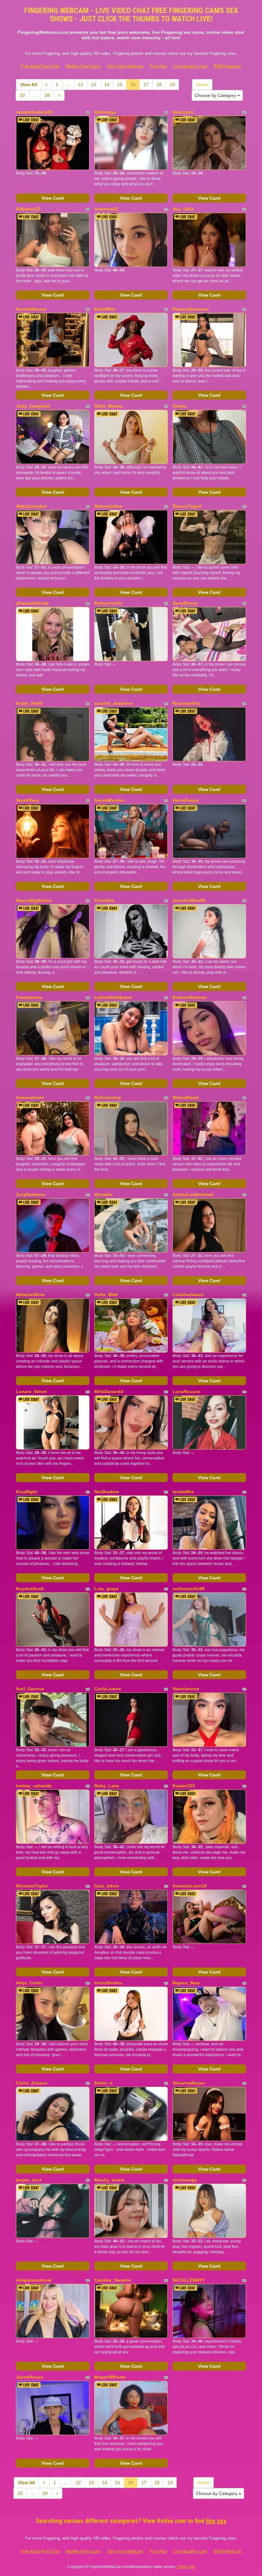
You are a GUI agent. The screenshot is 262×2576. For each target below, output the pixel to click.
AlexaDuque (186, 800)
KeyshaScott (30, 1589)
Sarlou (180, 406)
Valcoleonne (186, 1689)
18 (159, 85)
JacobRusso (30, 2377)
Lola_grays (106, 1589)
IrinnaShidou (108, 1983)
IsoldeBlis (183, 1492)
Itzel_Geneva (30, 1689)
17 (146, 85)
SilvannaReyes (189, 2083)
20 (22, 95)
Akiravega (105, 112)
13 (94, 85)
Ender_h (103, 2083)
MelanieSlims (30, 1295)
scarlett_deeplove (114, 703)
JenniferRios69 (189, 900)
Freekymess (29, 997)
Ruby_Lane (107, 1786)
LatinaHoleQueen (113, 997)
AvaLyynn (183, 112)
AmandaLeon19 (190, 1886)
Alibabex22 (28, 209)
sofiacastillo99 (189, 1589)
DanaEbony (185, 603)
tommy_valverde (34, 1786)
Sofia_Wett (106, 1295)
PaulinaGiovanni (191, 309)
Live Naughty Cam (190, 66)
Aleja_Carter (29, 1983)
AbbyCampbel (31, 506)
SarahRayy (28, 800)
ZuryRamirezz (31, 1194)
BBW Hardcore (227, 66)
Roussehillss (187, 703)
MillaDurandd (109, 1391)
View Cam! (53, 198)
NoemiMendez (110, 800)
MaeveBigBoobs (34, 900)
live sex (216, 2521)
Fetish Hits (186, 2567)
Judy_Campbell (33, 406)
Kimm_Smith (30, 703)
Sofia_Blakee (108, 406)
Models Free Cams (83, 66)
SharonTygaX (187, 506)
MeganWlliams (110, 2377)
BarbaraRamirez (190, 997)
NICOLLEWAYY (189, 2280)
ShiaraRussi (186, 1097)
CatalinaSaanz (188, 1295)
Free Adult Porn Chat (40, 66)
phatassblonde (32, 603)
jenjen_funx (29, 2180)
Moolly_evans (109, 2180)
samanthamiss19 (34, 112)
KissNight (27, 1492)
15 (120, 85)
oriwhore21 (106, 209)
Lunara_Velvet (31, 1391)
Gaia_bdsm (107, 1886)
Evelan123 (184, 1786)
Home (202, 85)
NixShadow (107, 1492)
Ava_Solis (183, 209)
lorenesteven (30, 1097)
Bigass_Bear (186, 1983)
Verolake (104, 1194)
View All (29, 85)
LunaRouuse (187, 1391)
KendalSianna (31, 309)
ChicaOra (104, 900)
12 (81, 85)
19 (172, 85)
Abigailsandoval (34, 2280)
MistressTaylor (32, 1886)
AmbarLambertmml (193, 1194)
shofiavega (185, 2180)
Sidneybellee (108, 506)
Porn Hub (158, 66)
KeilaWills (105, 309)
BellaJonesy (108, 1097)
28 (47, 95)
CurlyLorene (108, 1689)
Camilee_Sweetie (113, 2280)
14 (107, 85)
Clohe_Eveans (32, 2083)
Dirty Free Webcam (125, 66)
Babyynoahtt (108, 603)
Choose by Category (216, 95)
